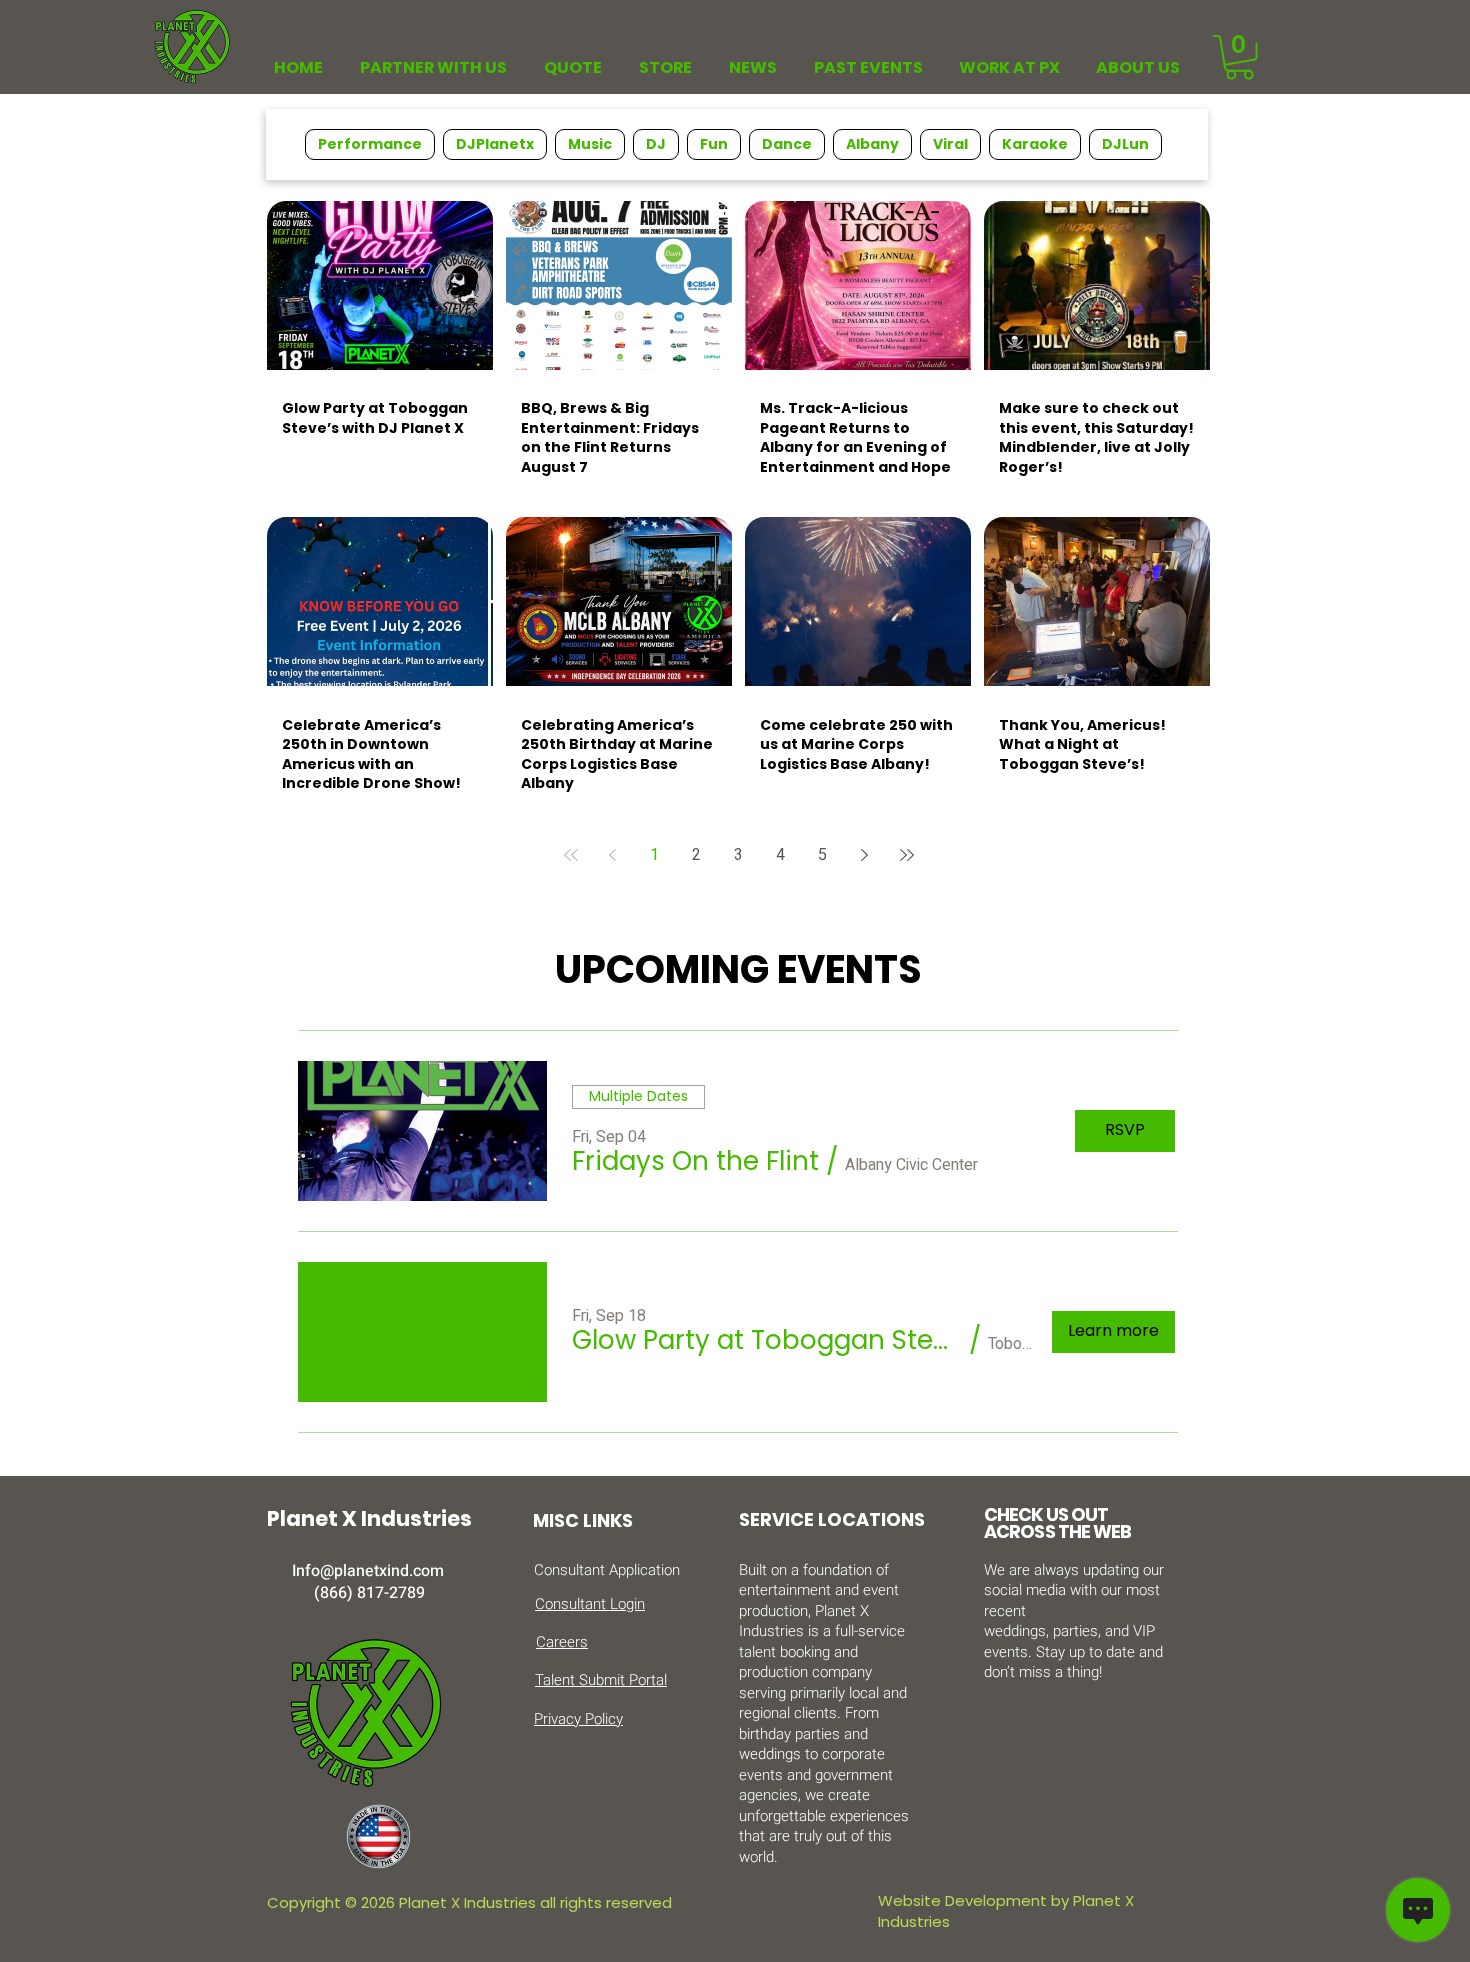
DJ (656, 144)
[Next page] (865, 855)
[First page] (571, 855)
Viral (950, 144)
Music (590, 144)
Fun (714, 144)
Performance (370, 144)
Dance (787, 144)
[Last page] (907, 855)
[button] (1239, 57)
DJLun (1125, 144)
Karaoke (1035, 144)
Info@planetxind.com (368, 1571)
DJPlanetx (495, 144)
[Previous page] (613, 855)
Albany (872, 144)
